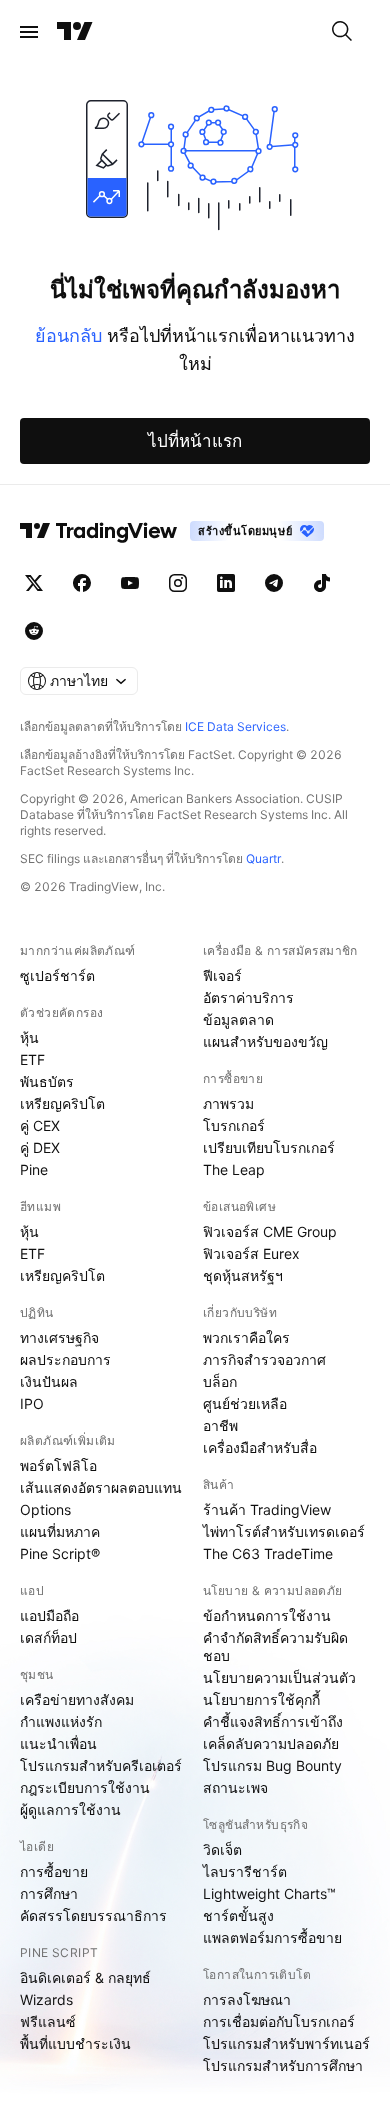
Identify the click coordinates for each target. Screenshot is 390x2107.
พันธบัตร (47, 1081)
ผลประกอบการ (65, 1359)
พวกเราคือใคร (246, 1337)
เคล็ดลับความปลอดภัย (271, 1743)
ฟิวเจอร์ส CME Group (270, 1231)
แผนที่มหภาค (60, 1531)
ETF (32, 1059)
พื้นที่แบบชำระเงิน (75, 2043)
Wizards (46, 1999)
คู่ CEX (40, 1125)
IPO (32, 1403)
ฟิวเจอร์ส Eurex (251, 1253)
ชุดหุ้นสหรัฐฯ (243, 1275)
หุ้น (29, 1037)
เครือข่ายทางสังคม (77, 1699)
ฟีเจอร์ (222, 975)
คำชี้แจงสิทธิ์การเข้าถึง (273, 1721)
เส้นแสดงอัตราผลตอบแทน (101, 1487)
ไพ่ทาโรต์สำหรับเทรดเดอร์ (284, 1531)
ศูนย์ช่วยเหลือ (245, 1403)
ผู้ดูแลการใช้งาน (70, 1809)
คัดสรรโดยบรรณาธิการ (93, 1915)
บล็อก (220, 1381)
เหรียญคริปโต (62, 1103)
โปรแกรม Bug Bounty (272, 1765)
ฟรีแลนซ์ (48, 2021)
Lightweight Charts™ (269, 1893)
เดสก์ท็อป (48, 1637)
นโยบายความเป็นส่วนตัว (279, 1677)
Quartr (263, 858)
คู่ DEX (40, 1147)
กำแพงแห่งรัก (61, 1721)
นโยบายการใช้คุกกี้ (261, 1699)
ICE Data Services (235, 726)
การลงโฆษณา (247, 1999)
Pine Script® (60, 1553)
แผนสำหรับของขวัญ (265, 1041)
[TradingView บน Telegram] (274, 583)
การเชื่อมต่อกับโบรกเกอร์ (279, 2021)
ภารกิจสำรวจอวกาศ (264, 1359)
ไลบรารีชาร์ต (245, 1871)
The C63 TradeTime (268, 1553)
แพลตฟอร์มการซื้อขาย (272, 1937)
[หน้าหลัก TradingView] (75, 32)
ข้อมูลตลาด (238, 1019)
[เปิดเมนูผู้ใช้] (29, 32)
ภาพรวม (228, 1103)
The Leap (234, 1169)
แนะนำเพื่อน (58, 1743)
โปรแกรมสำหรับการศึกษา (283, 2065)
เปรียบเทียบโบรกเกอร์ (269, 1147)
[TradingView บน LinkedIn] (226, 583)
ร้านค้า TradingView (267, 1509)
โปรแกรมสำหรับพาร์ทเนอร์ (286, 2043)
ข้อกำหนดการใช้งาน (267, 1615)
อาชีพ (220, 1425)
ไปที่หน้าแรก (195, 441)
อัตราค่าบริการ (248, 997)
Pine (34, 1169)
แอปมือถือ (49, 1615)
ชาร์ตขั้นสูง (238, 1915)
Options (45, 1509)
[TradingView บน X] (34, 583)
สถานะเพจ (235, 1787)
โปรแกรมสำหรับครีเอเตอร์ (101, 1765)
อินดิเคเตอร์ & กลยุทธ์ (85, 1977)
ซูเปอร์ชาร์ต (57, 975)
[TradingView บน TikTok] (322, 583)
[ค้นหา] (342, 32)
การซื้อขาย (54, 1871)
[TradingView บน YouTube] (130, 583)
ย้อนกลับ (68, 335)
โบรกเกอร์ (234, 1125)
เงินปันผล (49, 1381)
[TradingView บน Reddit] (34, 631)
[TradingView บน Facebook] (82, 583)
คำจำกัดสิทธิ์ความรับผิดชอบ (275, 1646)
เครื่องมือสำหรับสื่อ (260, 1447)
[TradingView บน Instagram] (178, 583)
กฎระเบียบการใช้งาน (85, 1787)
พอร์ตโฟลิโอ (58, 1465)
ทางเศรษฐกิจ (59, 1337)
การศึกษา (49, 1893)
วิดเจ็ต (222, 1849)
